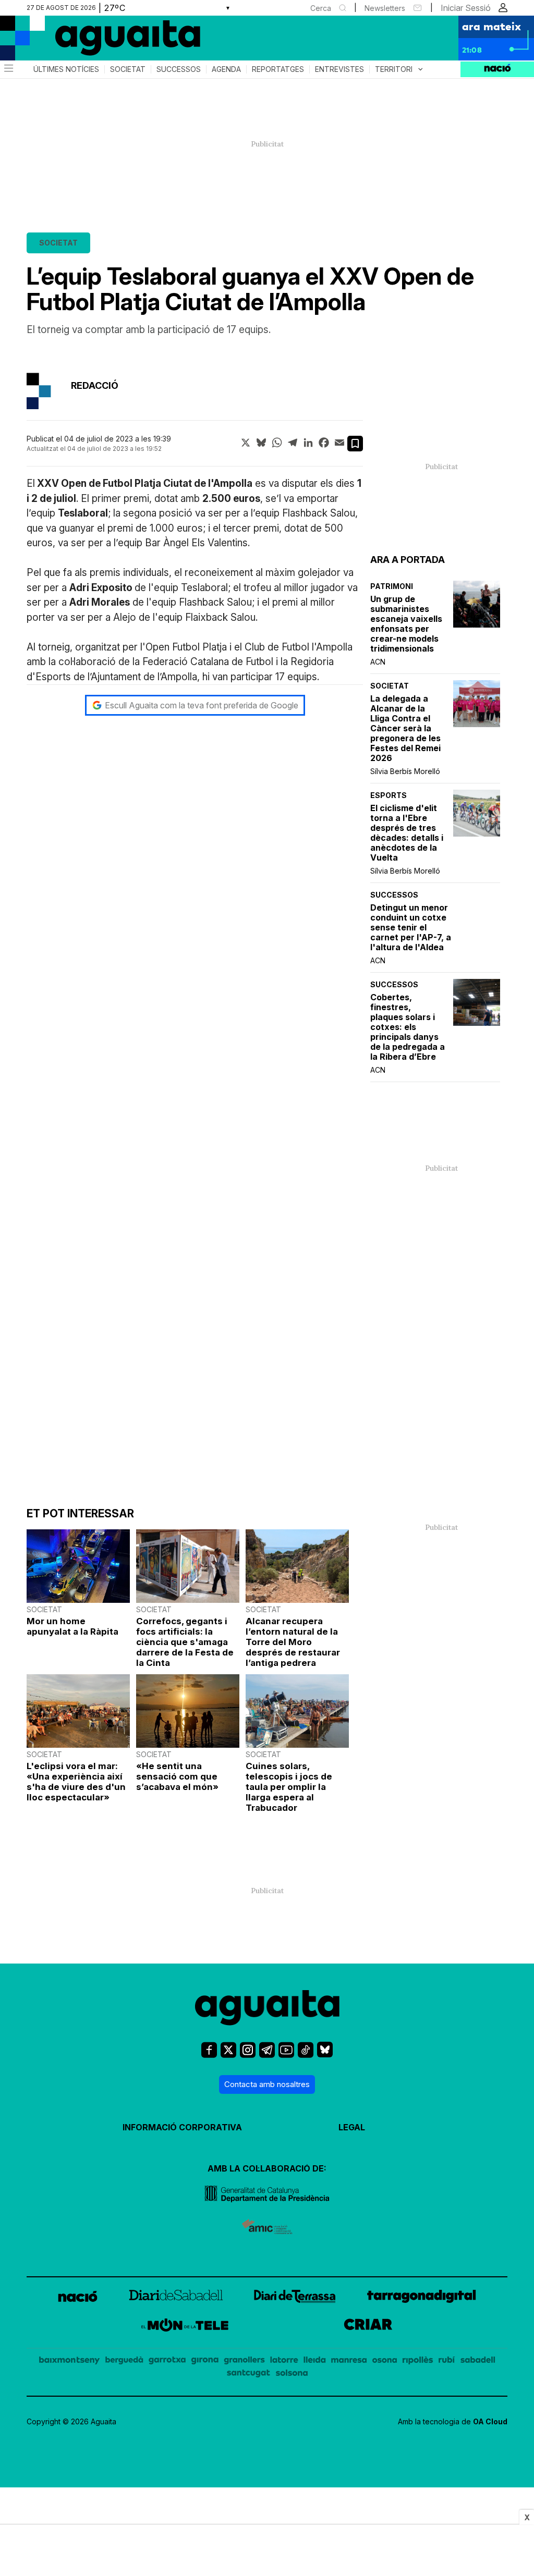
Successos (179, 69)
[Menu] (8, 69)
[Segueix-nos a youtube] (286, 2054)
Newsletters (385, 8)
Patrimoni (392, 586)
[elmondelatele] (185, 2327)
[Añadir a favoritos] (355, 444)
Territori (400, 69)
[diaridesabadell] (176, 2298)
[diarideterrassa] (295, 2298)
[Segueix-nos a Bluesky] (325, 2054)
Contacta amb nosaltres (267, 2084)
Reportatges (278, 69)
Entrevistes (339, 69)
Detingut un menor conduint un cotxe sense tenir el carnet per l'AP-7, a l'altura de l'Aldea (411, 928)
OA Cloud (490, 2421)
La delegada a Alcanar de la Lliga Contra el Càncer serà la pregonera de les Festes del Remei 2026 (405, 728)
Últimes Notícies (66, 69)
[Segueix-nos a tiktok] (306, 2054)
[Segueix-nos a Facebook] (209, 2054)
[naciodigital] (78, 2298)
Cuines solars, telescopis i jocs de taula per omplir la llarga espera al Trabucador (289, 1787)
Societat (128, 69)
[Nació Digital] (102, 42)
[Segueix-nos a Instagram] (248, 2054)
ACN (378, 662)
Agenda (226, 69)
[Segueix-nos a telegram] (267, 2054)
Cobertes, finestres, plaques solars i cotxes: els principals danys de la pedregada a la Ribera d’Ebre (408, 1027)
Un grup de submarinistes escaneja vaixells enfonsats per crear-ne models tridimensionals (406, 624)
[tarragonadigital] (422, 2298)
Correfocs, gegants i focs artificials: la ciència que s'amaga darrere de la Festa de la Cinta (185, 1642)
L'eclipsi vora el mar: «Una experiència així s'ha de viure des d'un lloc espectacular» (76, 1782)
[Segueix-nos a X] (228, 2054)
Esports (389, 795)
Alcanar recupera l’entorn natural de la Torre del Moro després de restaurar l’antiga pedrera (293, 1642)
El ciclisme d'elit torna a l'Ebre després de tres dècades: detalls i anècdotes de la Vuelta (407, 833)
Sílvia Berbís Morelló (405, 771)
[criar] (368, 2327)
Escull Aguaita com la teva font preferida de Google (202, 705)
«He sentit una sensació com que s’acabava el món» (177, 1776)
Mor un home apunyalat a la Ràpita (72, 1626)
